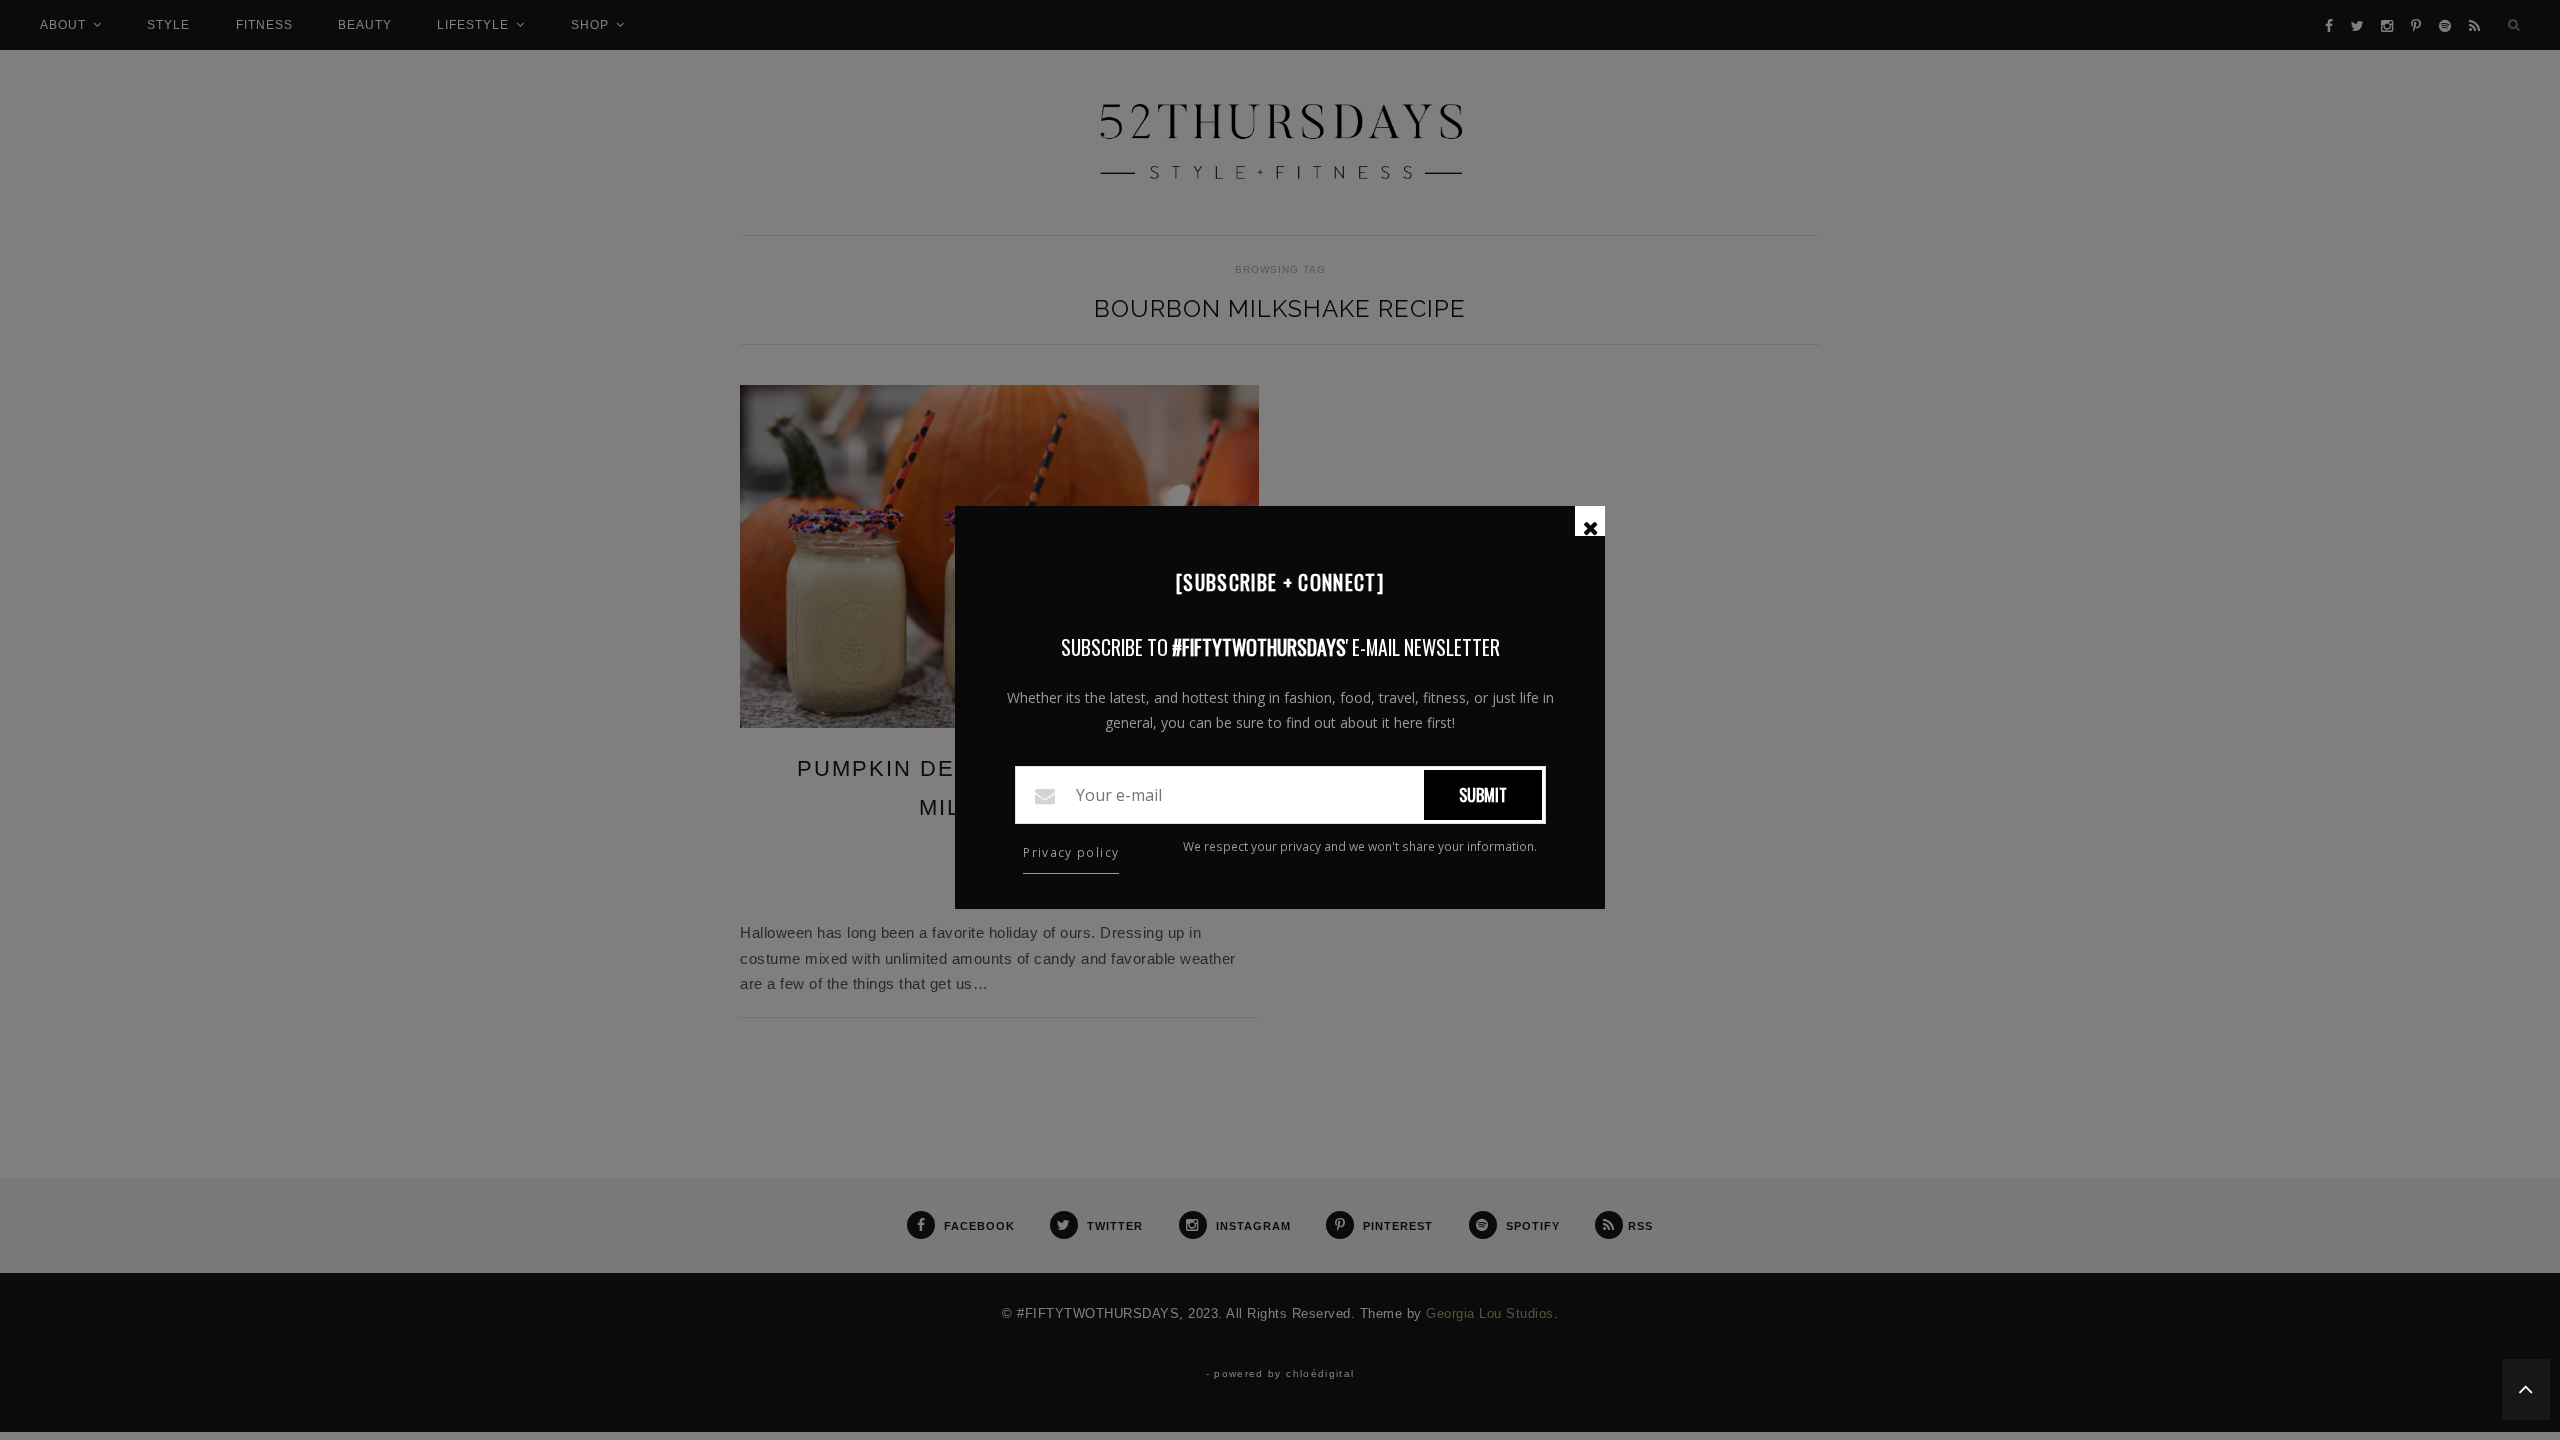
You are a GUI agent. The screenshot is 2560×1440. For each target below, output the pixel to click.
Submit (1483, 795)
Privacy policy (1071, 852)
